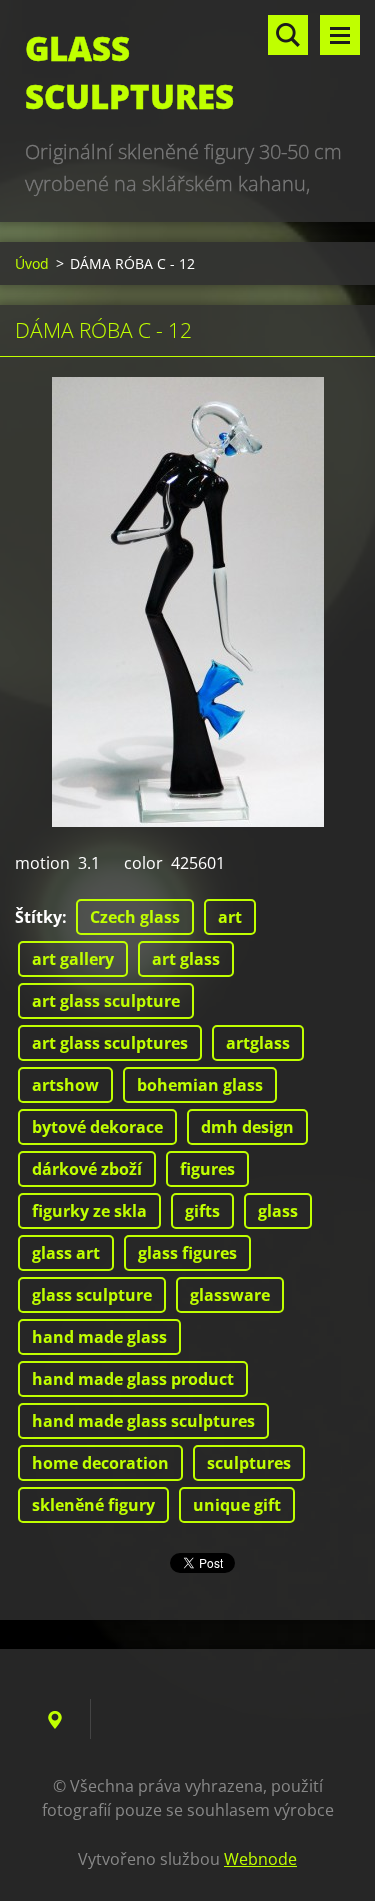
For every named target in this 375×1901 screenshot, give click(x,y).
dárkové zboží (87, 1169)
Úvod (32, 263)
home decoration (100, 1463)
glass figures (187, 1253)
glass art (66, 1253)
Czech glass (135, 917)
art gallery (73, 959)
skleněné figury (93, 1505)
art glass (186, 959)
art (230, 917)
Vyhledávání (288, 35)
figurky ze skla (89, 1211)
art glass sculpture (106, 1001)
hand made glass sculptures (143, 1421)
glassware (230, 1295)
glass (278, 1211)
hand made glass (99, 1337)
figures (207, 1169)
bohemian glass (200, 1085)
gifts (202, 1211)
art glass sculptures (110, 1043)
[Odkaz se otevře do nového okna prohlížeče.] (188, 602)
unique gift (237, 1505)
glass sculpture (92, 1295)
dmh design (247, 1127)
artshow (65, 1085)
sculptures (249, 1463)
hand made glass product (133, 1379)
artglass (258, 1043)
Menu (340, 35)
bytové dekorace (97, 1127)
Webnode (260, 1859)
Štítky (38, 917)
